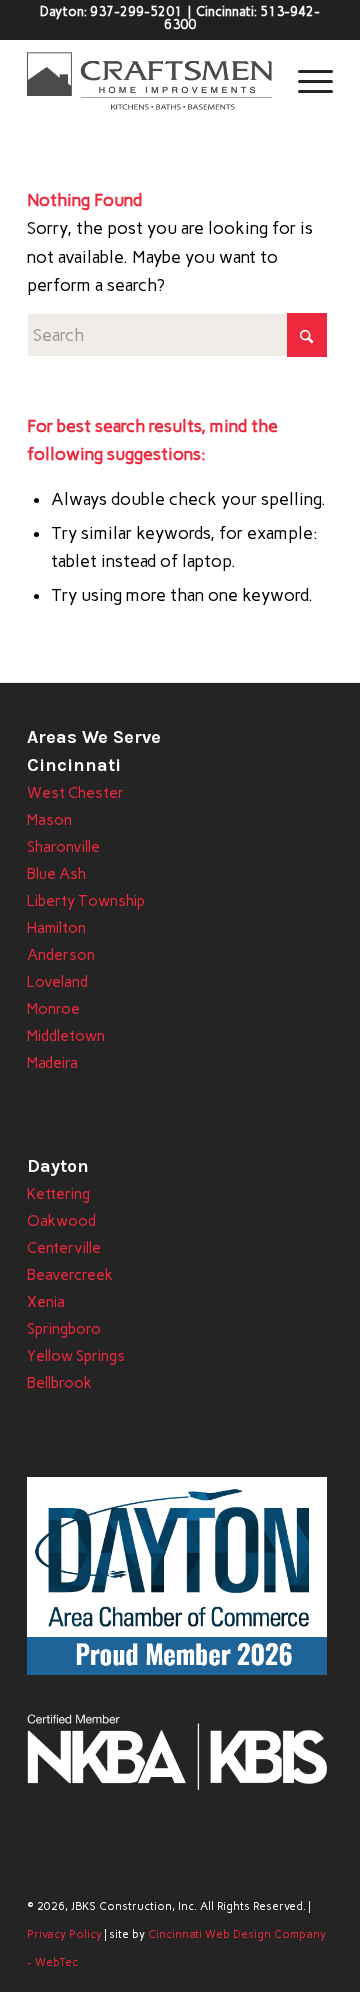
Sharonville (63, 847)
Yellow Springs (76, 1356)
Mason (49, 820)
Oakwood (61, 1221)
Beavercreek (70, 1275)
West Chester (75, 793)
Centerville (64, 1248)
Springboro (64, 1329)
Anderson (61, 955)
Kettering (58, 1194)
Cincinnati (74, 765)
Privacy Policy (64, 1934)
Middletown (66, 1036)
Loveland (57, 982)
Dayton (58, 1166)
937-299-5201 (136, 11)
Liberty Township (86, 901)
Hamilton (56, 928)
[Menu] (305, 81)
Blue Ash (56, 874)
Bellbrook (59, 1383)
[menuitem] (305, 81)
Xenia (46, 1302)
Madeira (52, 1063)
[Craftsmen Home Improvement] (149, 81)
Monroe (53, 1009)
